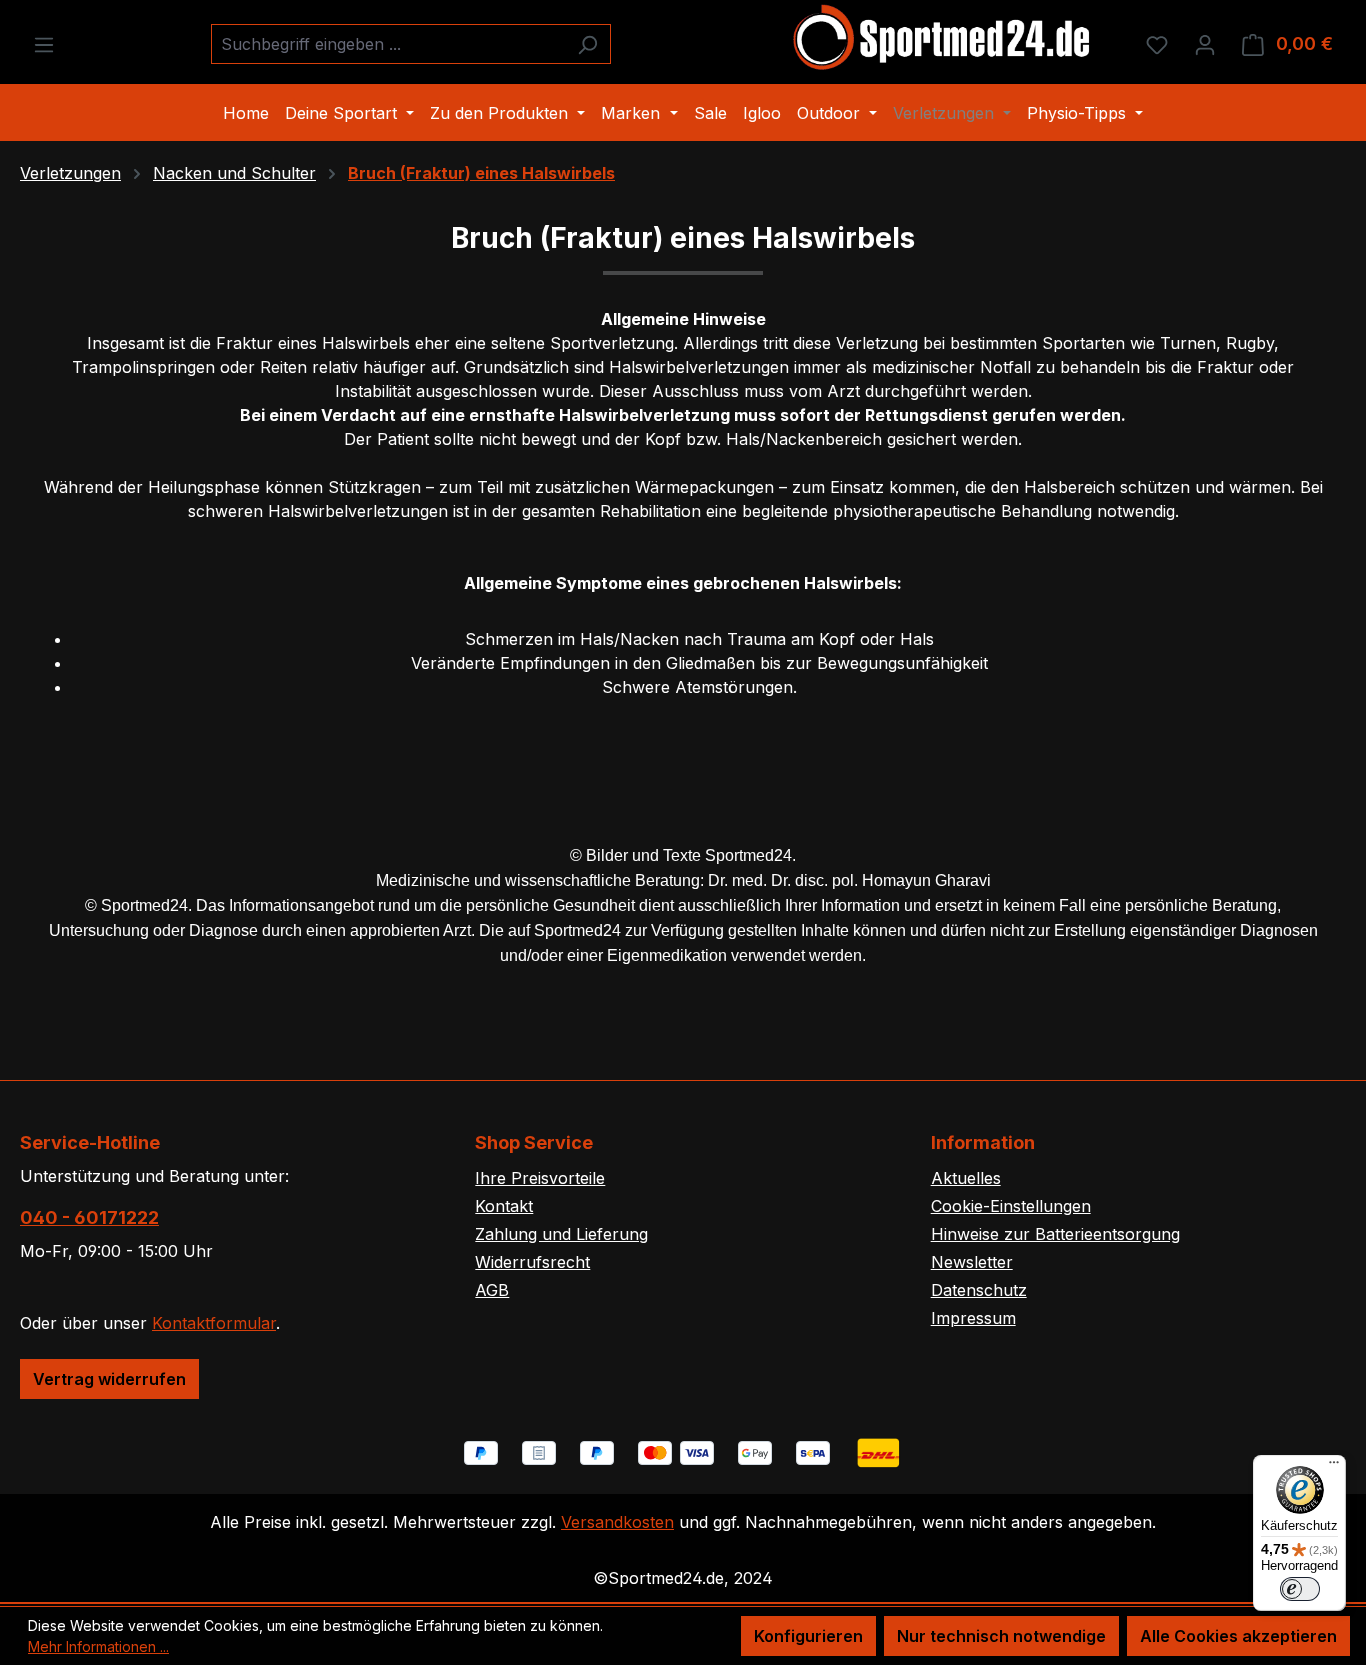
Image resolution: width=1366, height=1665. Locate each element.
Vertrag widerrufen (109, 1379)
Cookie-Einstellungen (1011, 1206)
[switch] (1300, 1589)
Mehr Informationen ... (98, 1646)
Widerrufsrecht (532, 1262)
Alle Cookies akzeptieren (1238, 1636)
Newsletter (972, 1262)
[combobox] (388, 44)
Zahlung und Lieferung (561, 1234)
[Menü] (44, 44)
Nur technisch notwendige (1001, 1636)
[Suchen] (587, 44)
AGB (492, 1290)
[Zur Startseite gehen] (943, 40)
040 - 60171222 (89, 1217)
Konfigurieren (808, 1636)
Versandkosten (617, 1522)
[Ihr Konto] (1205, 44)
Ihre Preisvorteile (540, 1178)
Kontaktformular (214, 1323)
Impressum (973, 1318)
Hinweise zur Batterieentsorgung (1055, 1234)
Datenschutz (979, 1290)
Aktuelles (966, 1178)
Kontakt (504, 1206)
